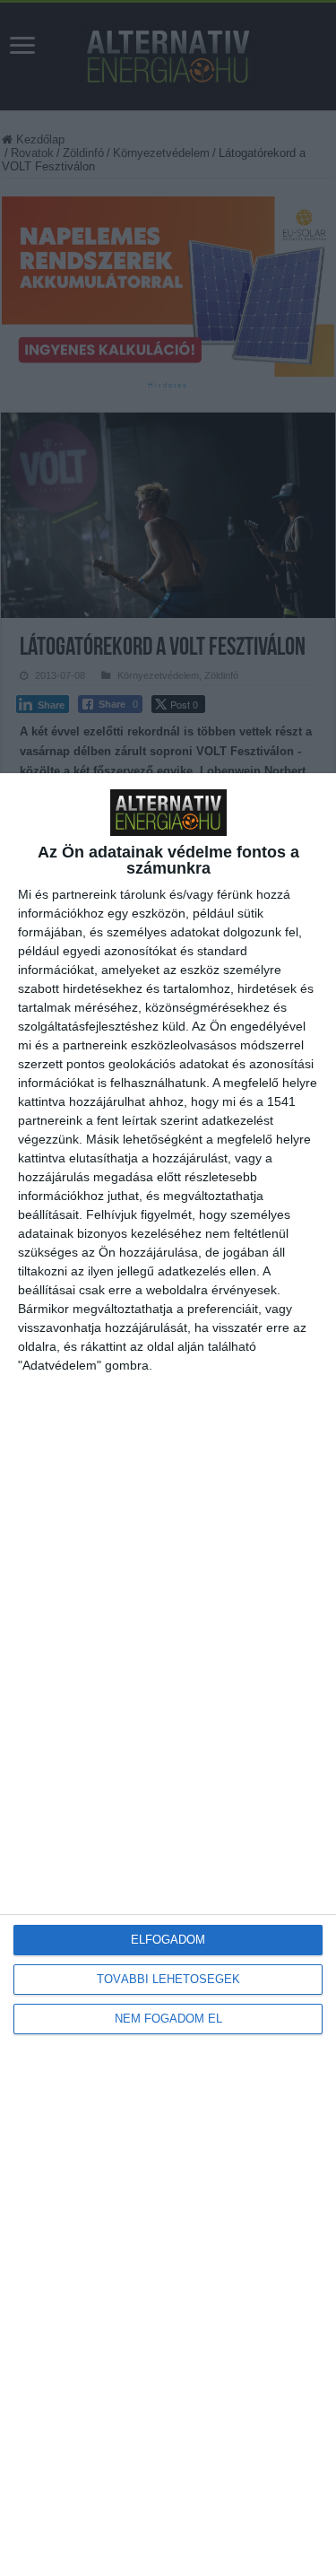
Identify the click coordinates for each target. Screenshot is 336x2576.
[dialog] (168, 1675)
